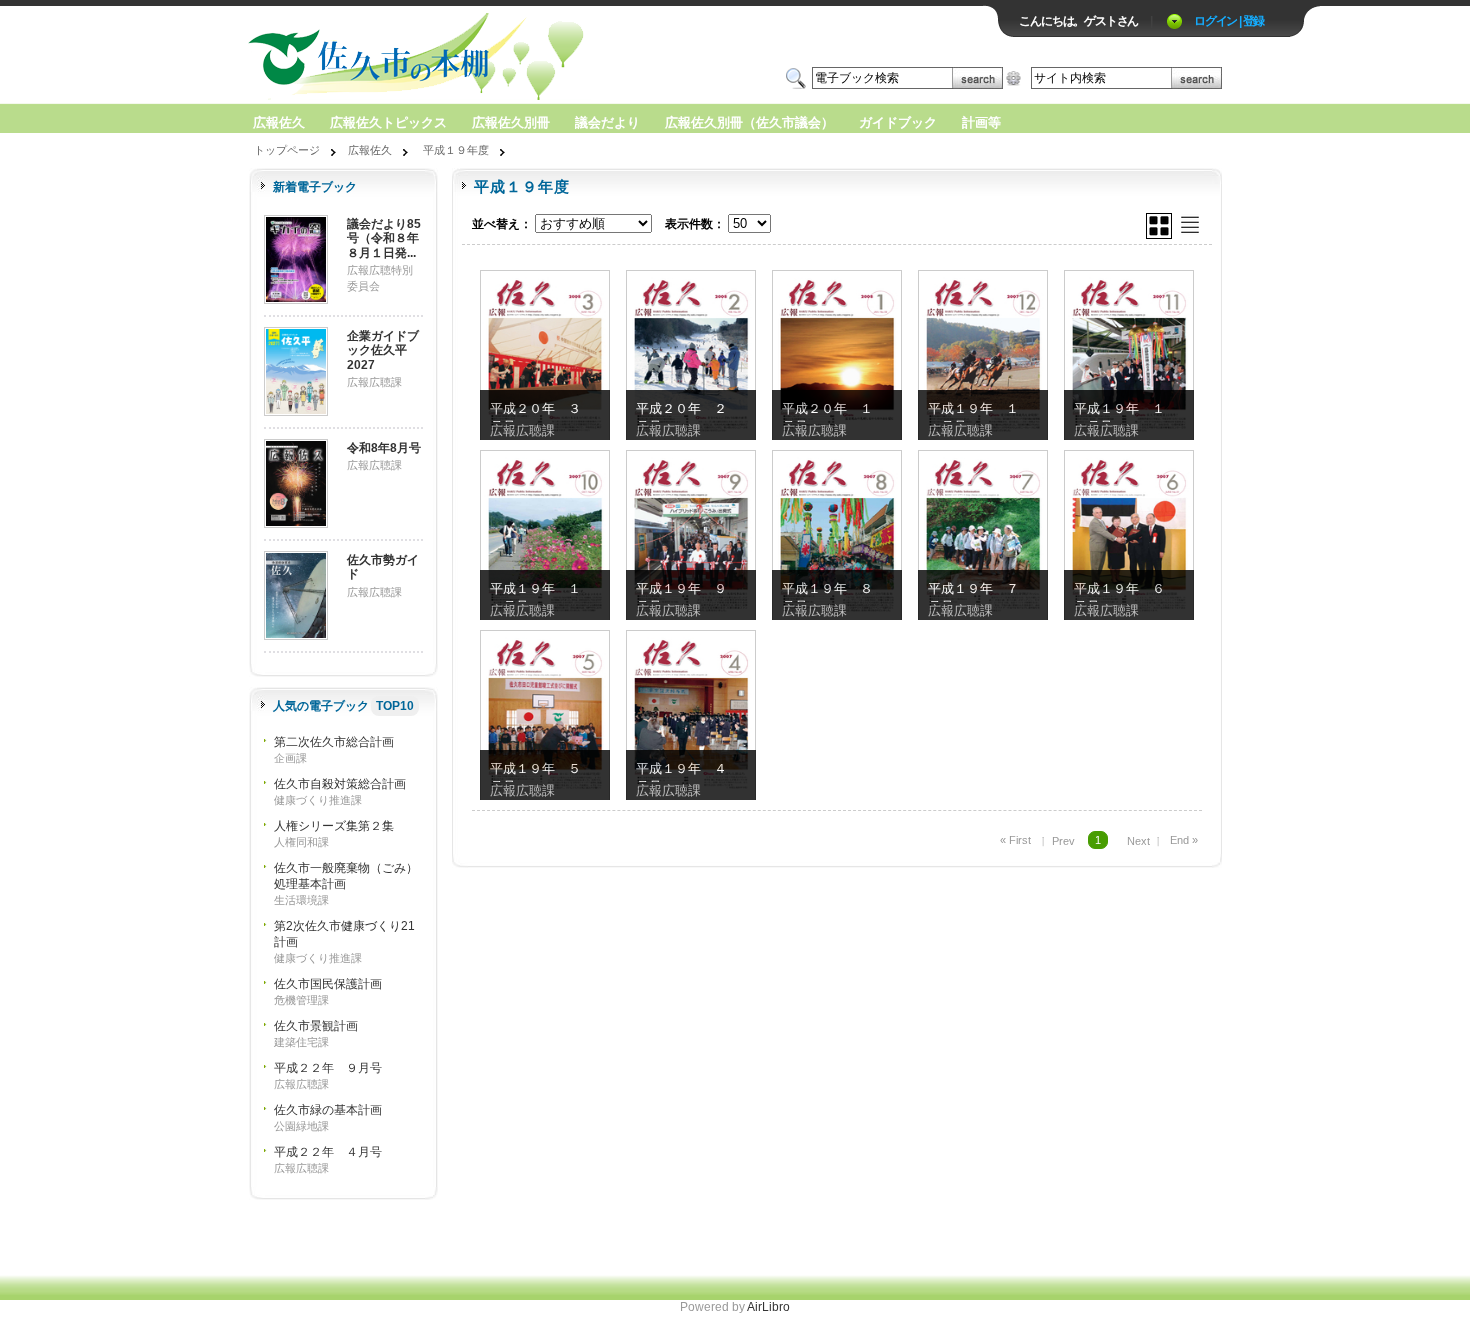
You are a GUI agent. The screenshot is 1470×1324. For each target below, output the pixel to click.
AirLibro (768, 1307)
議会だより (607, 122)
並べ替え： (502, 224)
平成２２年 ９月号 (328, 1068)
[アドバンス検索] (1013, 78)
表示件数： (695, 224)
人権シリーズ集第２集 (334, 826)
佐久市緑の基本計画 (328, 1110)
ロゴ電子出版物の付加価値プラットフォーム (482, 56)
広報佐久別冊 (511, 122)
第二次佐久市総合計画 (334, 742)
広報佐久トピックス (388, 122)
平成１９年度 (456, 150)
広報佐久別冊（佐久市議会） (749, 122)
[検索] (977, 78)
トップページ (287, 150)
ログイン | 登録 (1229, 21)
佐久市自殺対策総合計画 (340, 784)
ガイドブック (898, 122)
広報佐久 (279, 122)
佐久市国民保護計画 (328, 984)
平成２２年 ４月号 (328, 1152)
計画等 (981, 122)
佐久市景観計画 (316, 1026)
